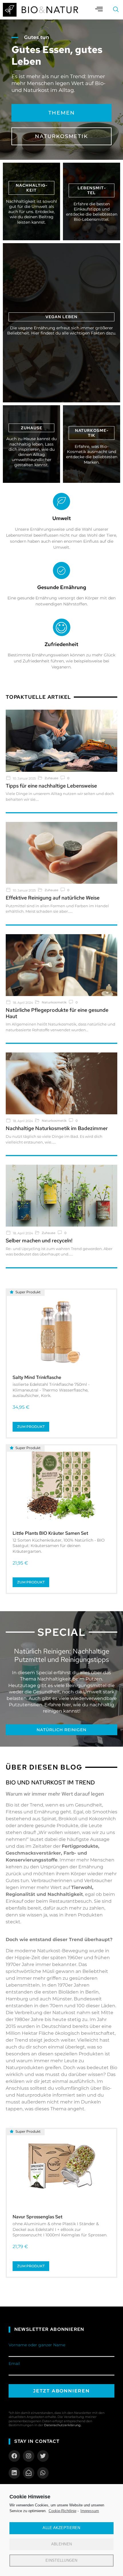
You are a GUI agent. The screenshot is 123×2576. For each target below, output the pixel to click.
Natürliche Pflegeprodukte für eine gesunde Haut (57, 1013)
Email (14, 2364)
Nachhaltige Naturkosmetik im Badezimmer (57, 1128)
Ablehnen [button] (61, 2544)
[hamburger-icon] (99, 10)
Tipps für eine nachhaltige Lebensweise (51, 786)
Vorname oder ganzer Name (37, 2345)
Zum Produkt (31, 1427)
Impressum (90, 2511)
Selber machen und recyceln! (39, 1240)
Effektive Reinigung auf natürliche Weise (53, 898)
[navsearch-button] (116, 10)
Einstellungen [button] (61, 2560)
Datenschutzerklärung (62, 2425)
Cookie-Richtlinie (63, 2511)
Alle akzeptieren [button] (61, 2528)
